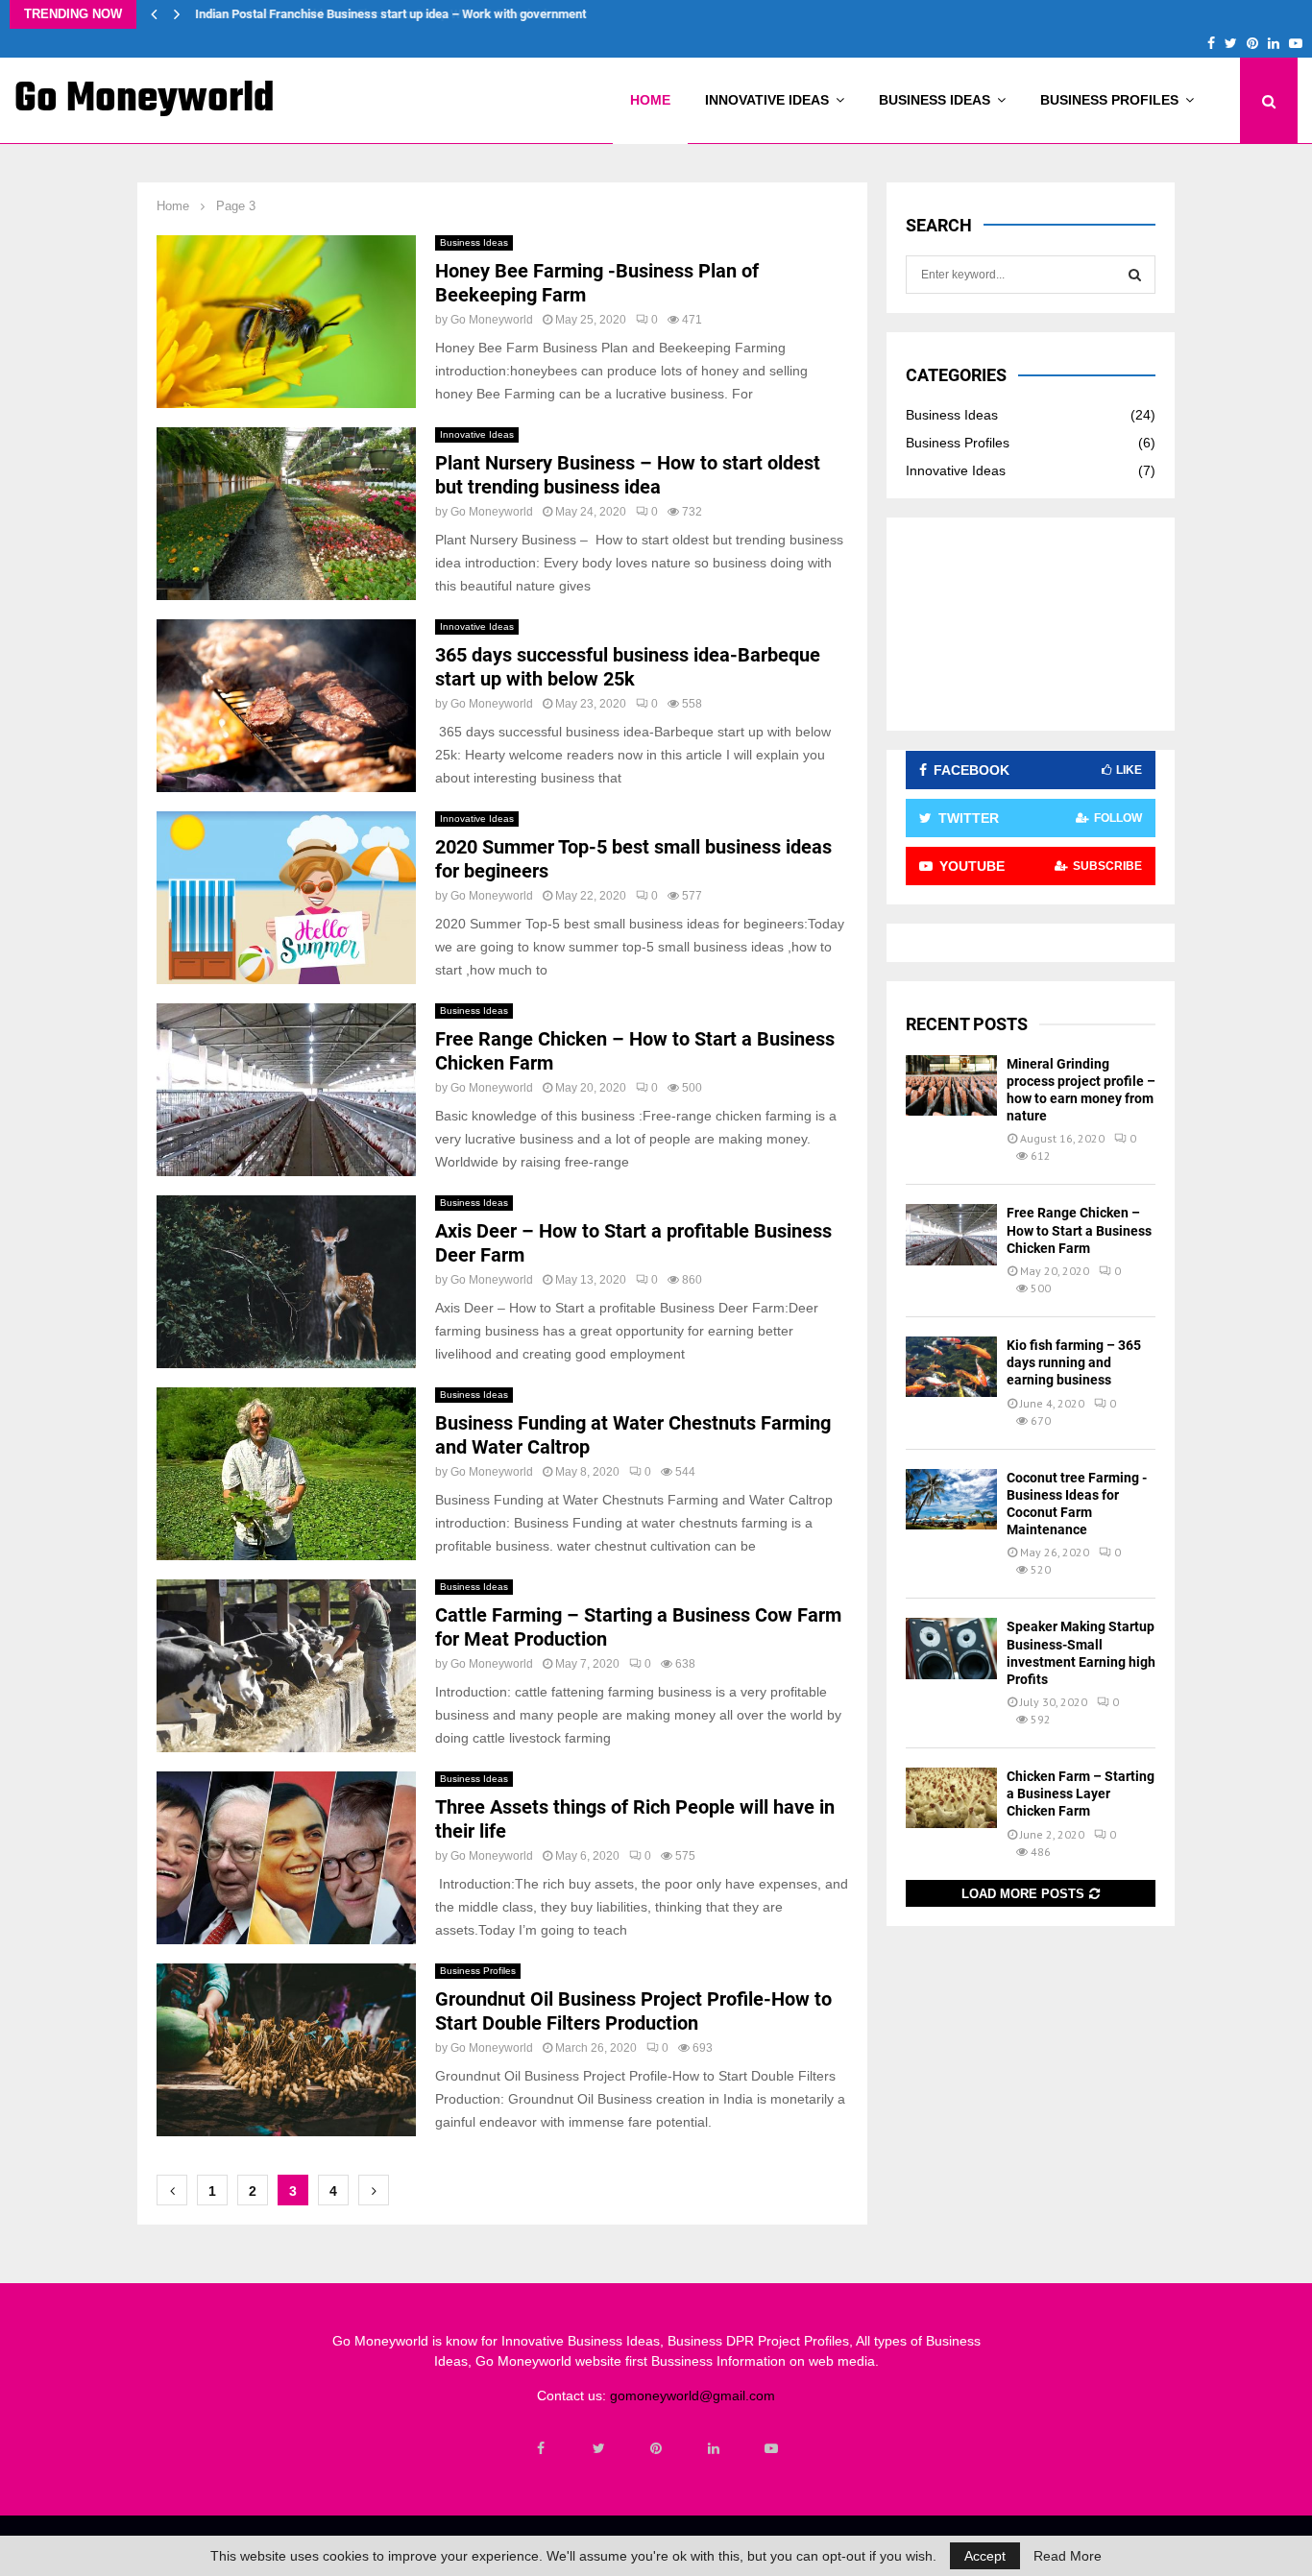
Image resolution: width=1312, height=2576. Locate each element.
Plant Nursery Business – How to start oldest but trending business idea (628, 475)
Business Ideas (935, 100)
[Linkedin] (714, 2448)
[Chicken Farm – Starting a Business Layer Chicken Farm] (951, 1798)
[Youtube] (771, 2448)
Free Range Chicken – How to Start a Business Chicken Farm (1079, 1230)
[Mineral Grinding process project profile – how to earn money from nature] (951, 1085)
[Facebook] (541, 2448)
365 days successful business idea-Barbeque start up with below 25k (628, 667)
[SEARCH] (1135, 275)
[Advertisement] (1031, 624)
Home (650, 100)
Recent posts (967, 1024)
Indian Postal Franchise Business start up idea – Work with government (389, 14)
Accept (985, 2556)
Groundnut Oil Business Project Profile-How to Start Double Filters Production (633, 2011)
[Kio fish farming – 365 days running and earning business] (951, 1367)
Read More (1068, 2556)
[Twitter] (598, 2448)
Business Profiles (1109, 100)
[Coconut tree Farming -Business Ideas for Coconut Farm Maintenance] (951, 1499)
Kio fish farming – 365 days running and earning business (1074, 1362)
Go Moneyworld (145, 100)
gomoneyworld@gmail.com (692, 2395)
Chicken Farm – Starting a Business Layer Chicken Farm (1081, 1794)
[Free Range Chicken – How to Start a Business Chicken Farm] (951, 1234)
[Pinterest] (656, 2448)
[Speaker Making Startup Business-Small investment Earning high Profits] (951, 1648)
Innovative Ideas (767, 100)
